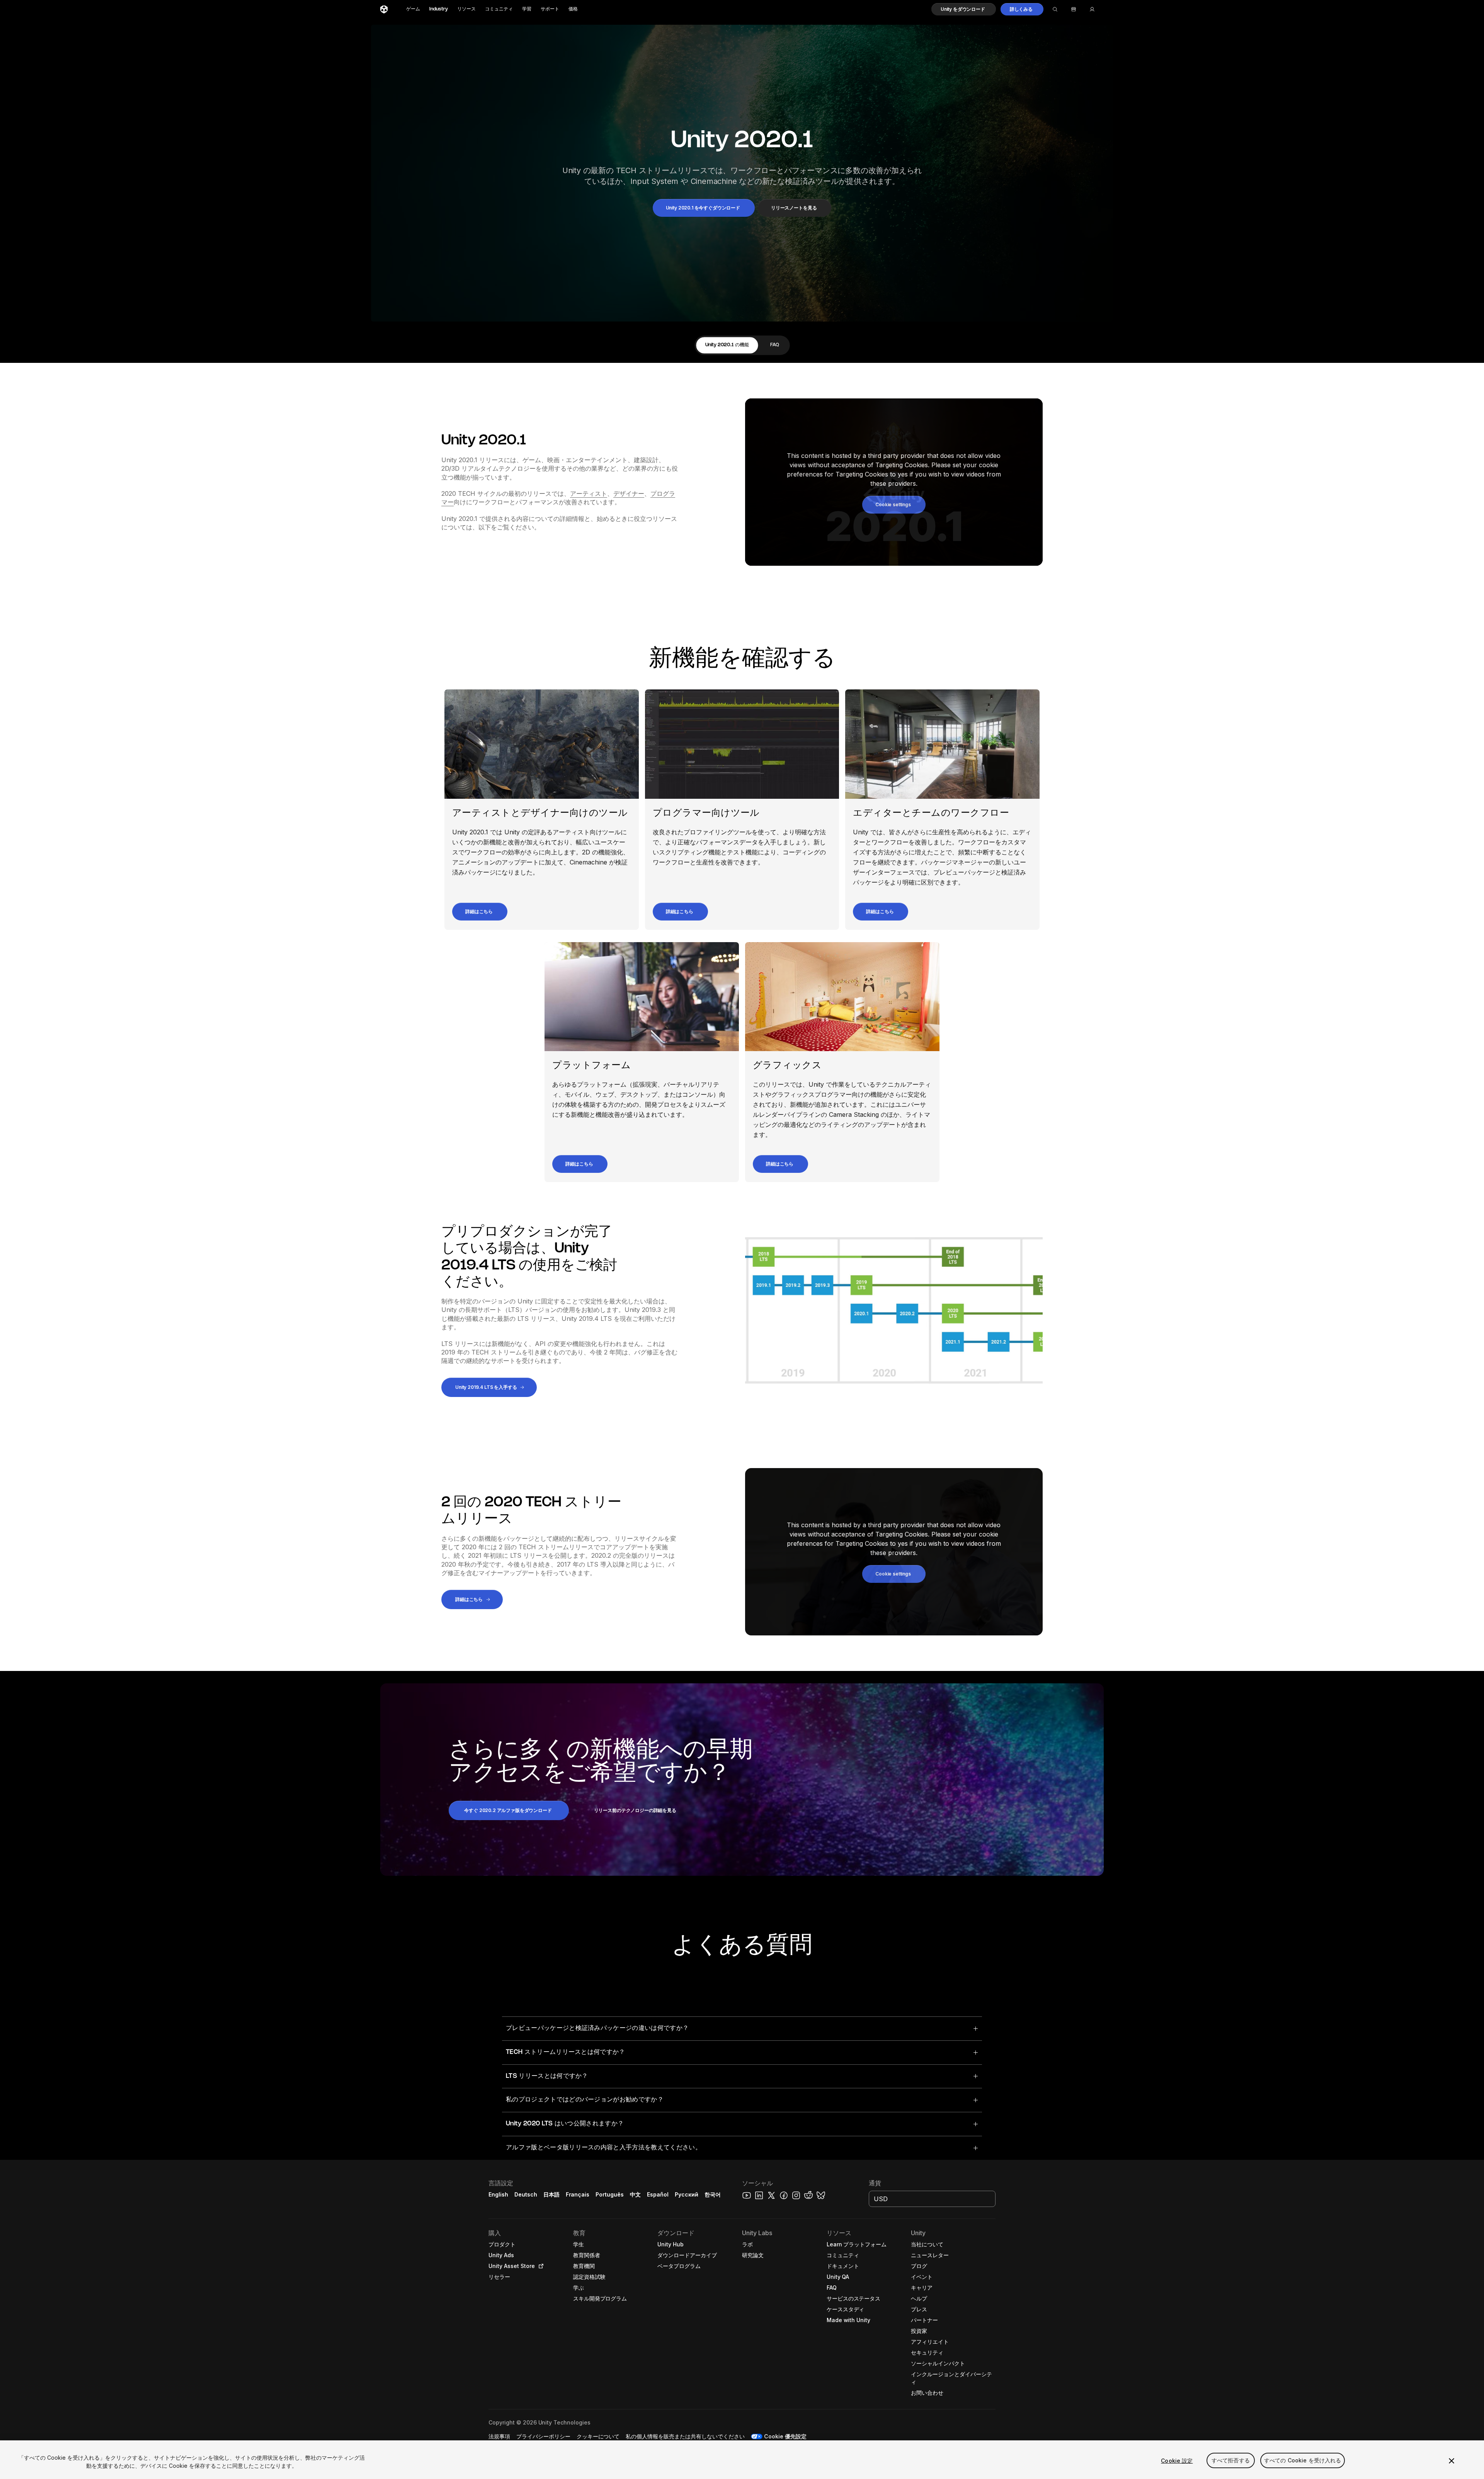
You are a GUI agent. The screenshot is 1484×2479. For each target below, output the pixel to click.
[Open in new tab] (539, 2266)
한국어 (713, 2194)
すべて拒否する (1231, 2461)
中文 (635, 2194)
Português (610, 2194)
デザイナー (629, 493)
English (498, 2194)
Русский (687, 2194)
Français (578, 2194)
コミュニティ (499, 9)
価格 (573, 9)
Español (658, 2194)
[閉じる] (1452, 2461)
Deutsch (526, 2194)
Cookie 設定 (1177, 2461)
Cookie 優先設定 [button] (785, 2436)
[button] (964, 9)
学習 (527, 9)
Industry (439, 9)
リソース (466, 9)
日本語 (551, 2194)
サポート (550, 9)
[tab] (727, 345)
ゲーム (413, 9)
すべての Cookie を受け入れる (1303, 2461)
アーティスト (589, 493)
